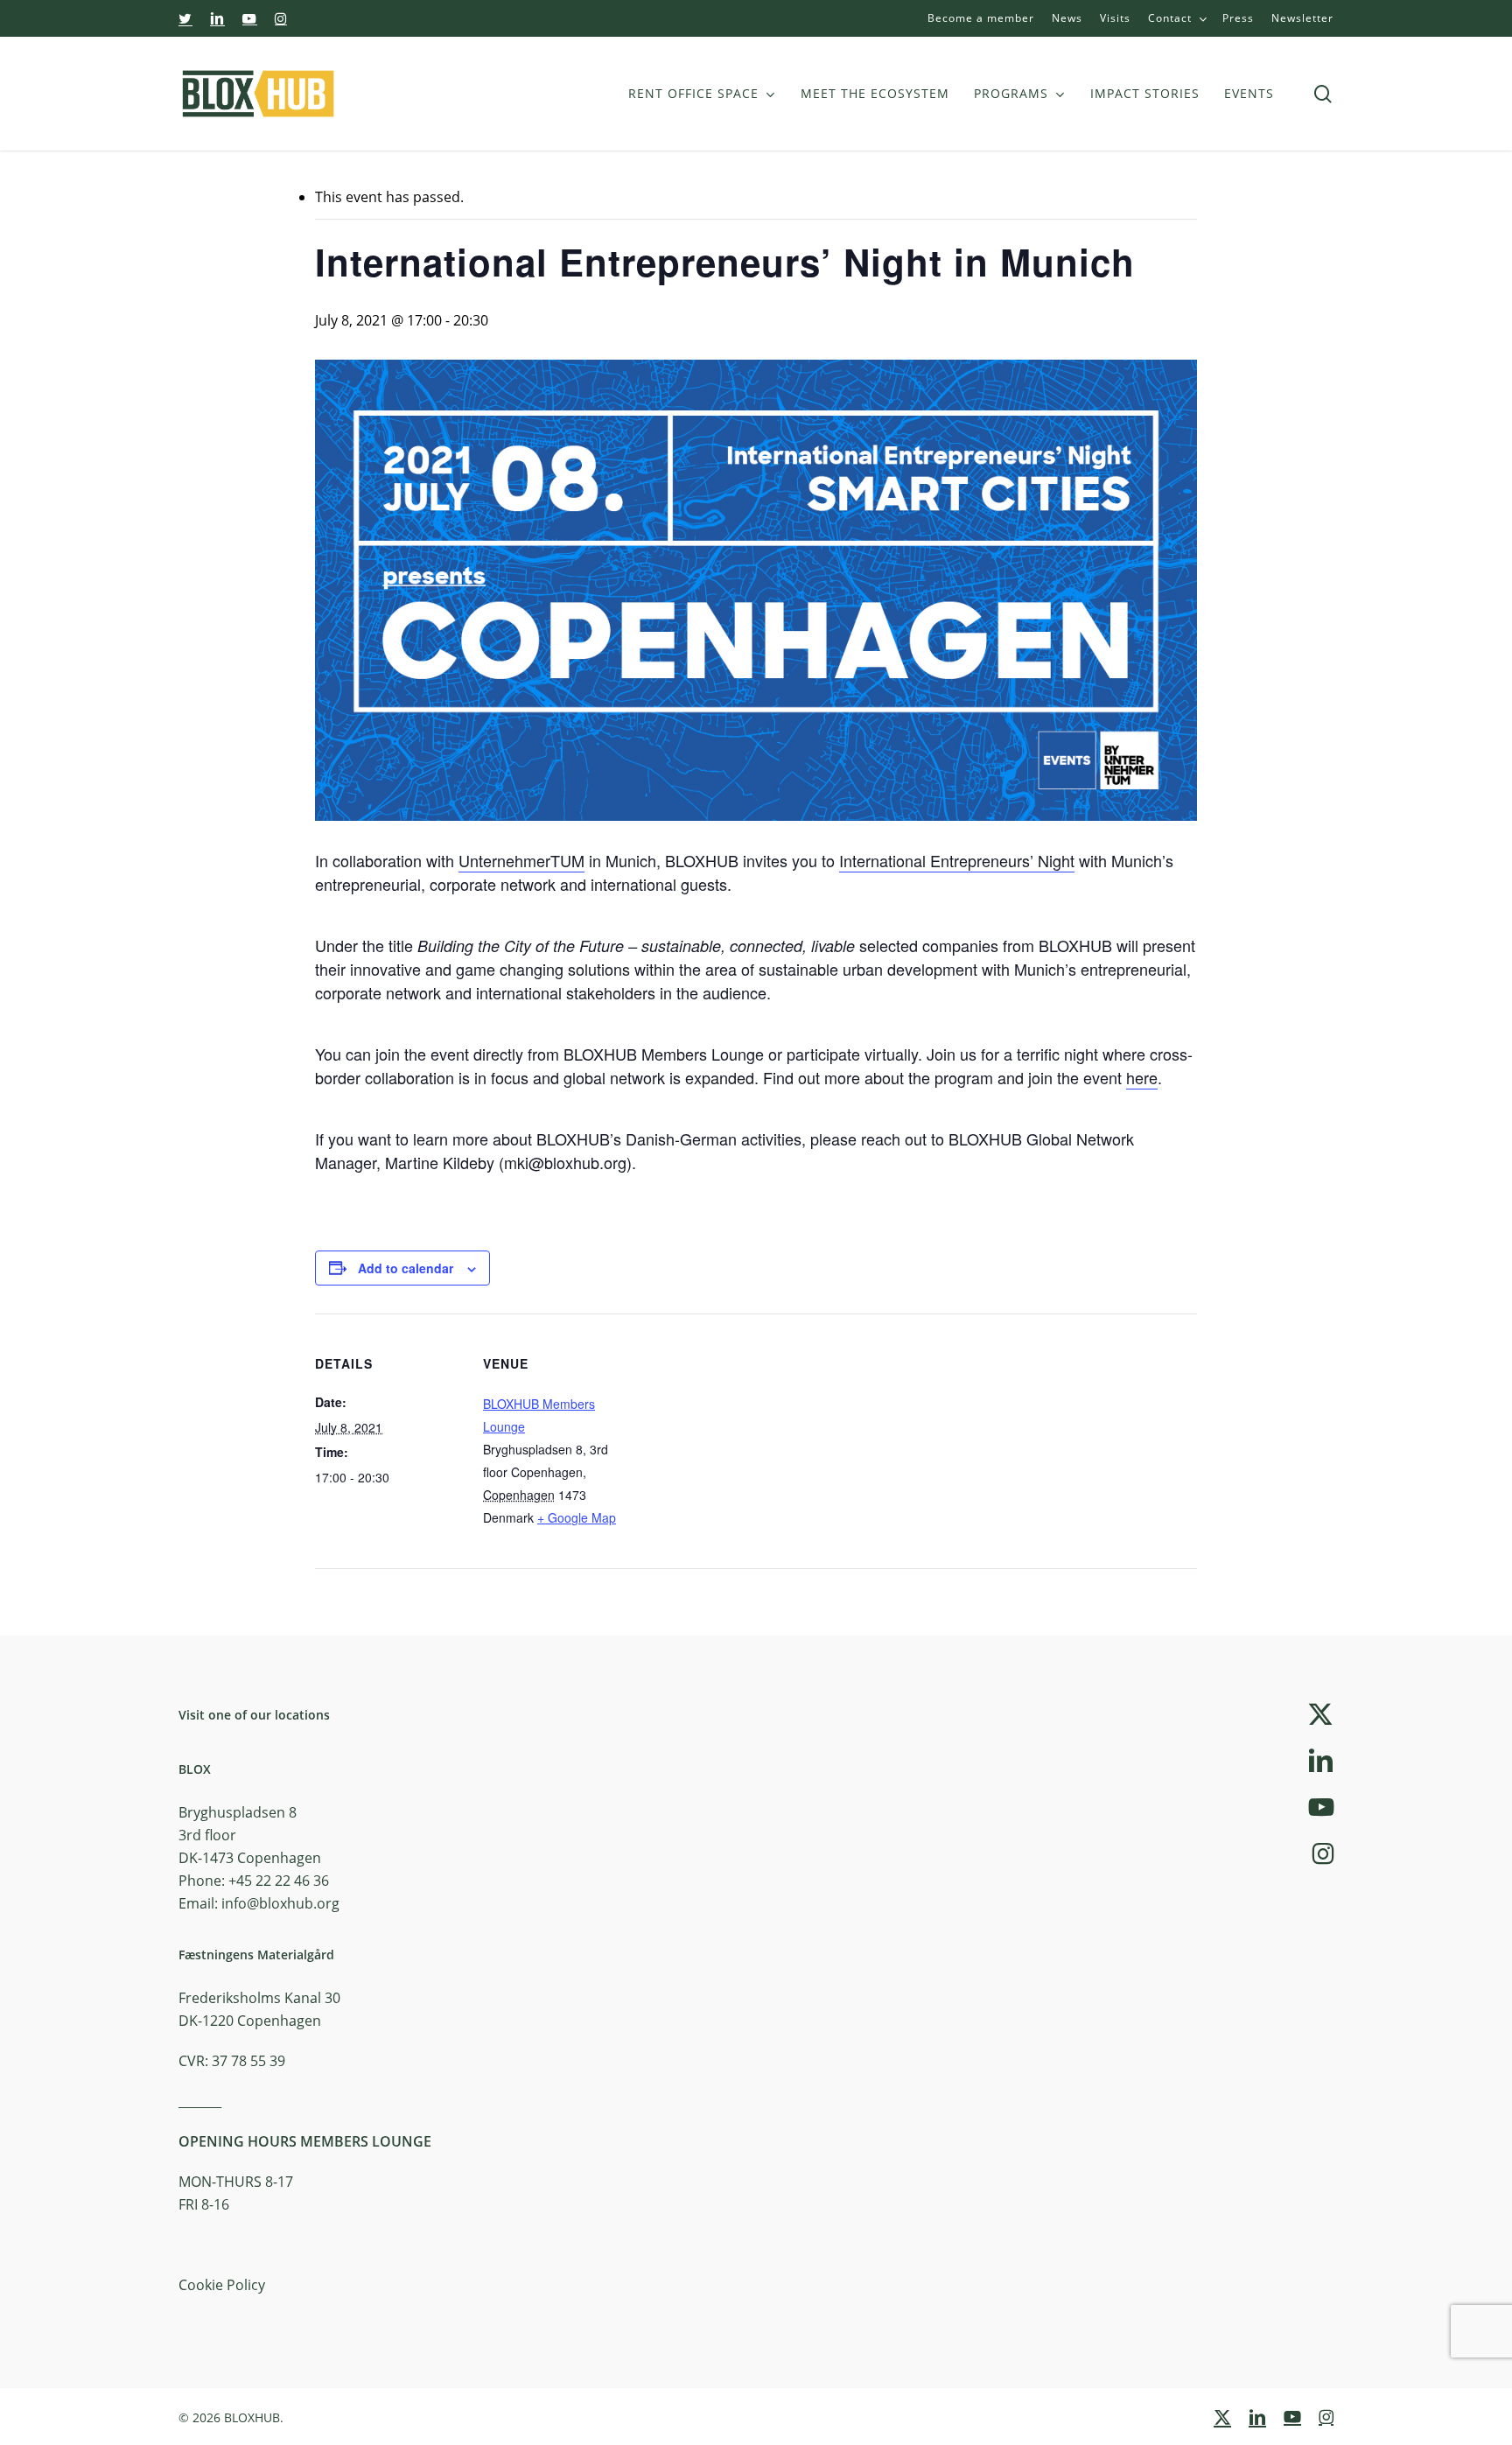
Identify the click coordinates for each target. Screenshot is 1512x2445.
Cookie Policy (222, 2285)
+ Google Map (577, 1517)
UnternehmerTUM (521, 860)
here (1142, 1077)
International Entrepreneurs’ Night (957, 860)
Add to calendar (406, 1268)
